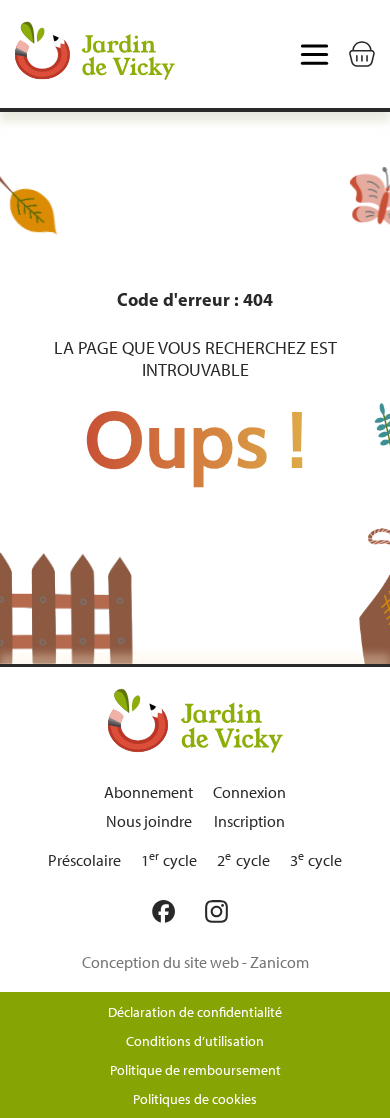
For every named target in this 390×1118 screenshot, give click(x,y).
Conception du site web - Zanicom (195, 962)
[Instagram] (221, 911)
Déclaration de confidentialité (195, 1012)
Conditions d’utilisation (195, 1041)
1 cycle (169, 860)
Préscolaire (84, 860)
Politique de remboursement (195, 1070)
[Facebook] (168, 911)
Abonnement (148, 792)
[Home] (95, 54)
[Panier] (362, 54)
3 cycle (316, 860)
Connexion (249, 792)
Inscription (249, 821)
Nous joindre (149, 821)
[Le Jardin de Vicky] (195, 720)
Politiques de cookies (195, 1099)
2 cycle (243, 860)
